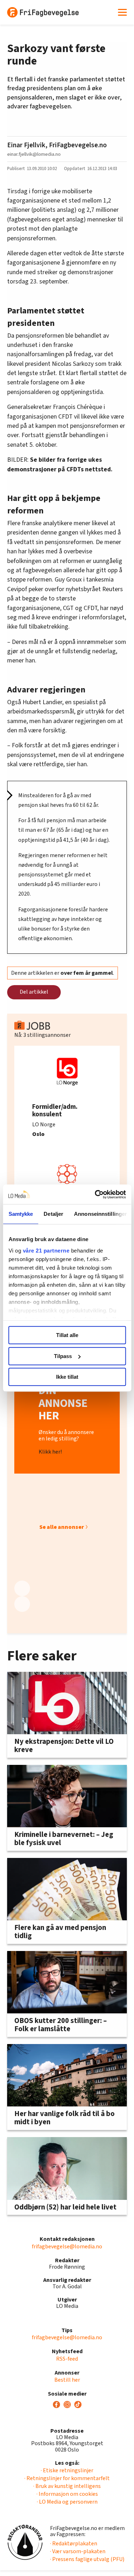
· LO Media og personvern (67, 2502)
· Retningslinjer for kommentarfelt (67, 2478)
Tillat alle (67, 1335)
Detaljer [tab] (53, 1214)
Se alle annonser (62, 1527)
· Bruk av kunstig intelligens (67, 2486)
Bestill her (67, 2380)
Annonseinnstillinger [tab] (100, 1214)
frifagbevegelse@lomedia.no (67, 2247)
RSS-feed (67, 2359)
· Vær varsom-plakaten (78, 2551)
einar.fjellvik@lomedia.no (34, 154)
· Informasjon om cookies (67, 2494)
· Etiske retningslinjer (67, 2470)
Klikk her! (50, 1452)
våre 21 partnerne (46, 1251)
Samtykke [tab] (21, 1214)
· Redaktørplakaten (74, 2544)
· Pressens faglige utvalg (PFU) (87, 2559)
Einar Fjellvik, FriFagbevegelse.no (57, 145)
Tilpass (63, 1356)
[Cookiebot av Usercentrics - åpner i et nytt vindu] (95, 1194)
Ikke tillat (67, 1377)
